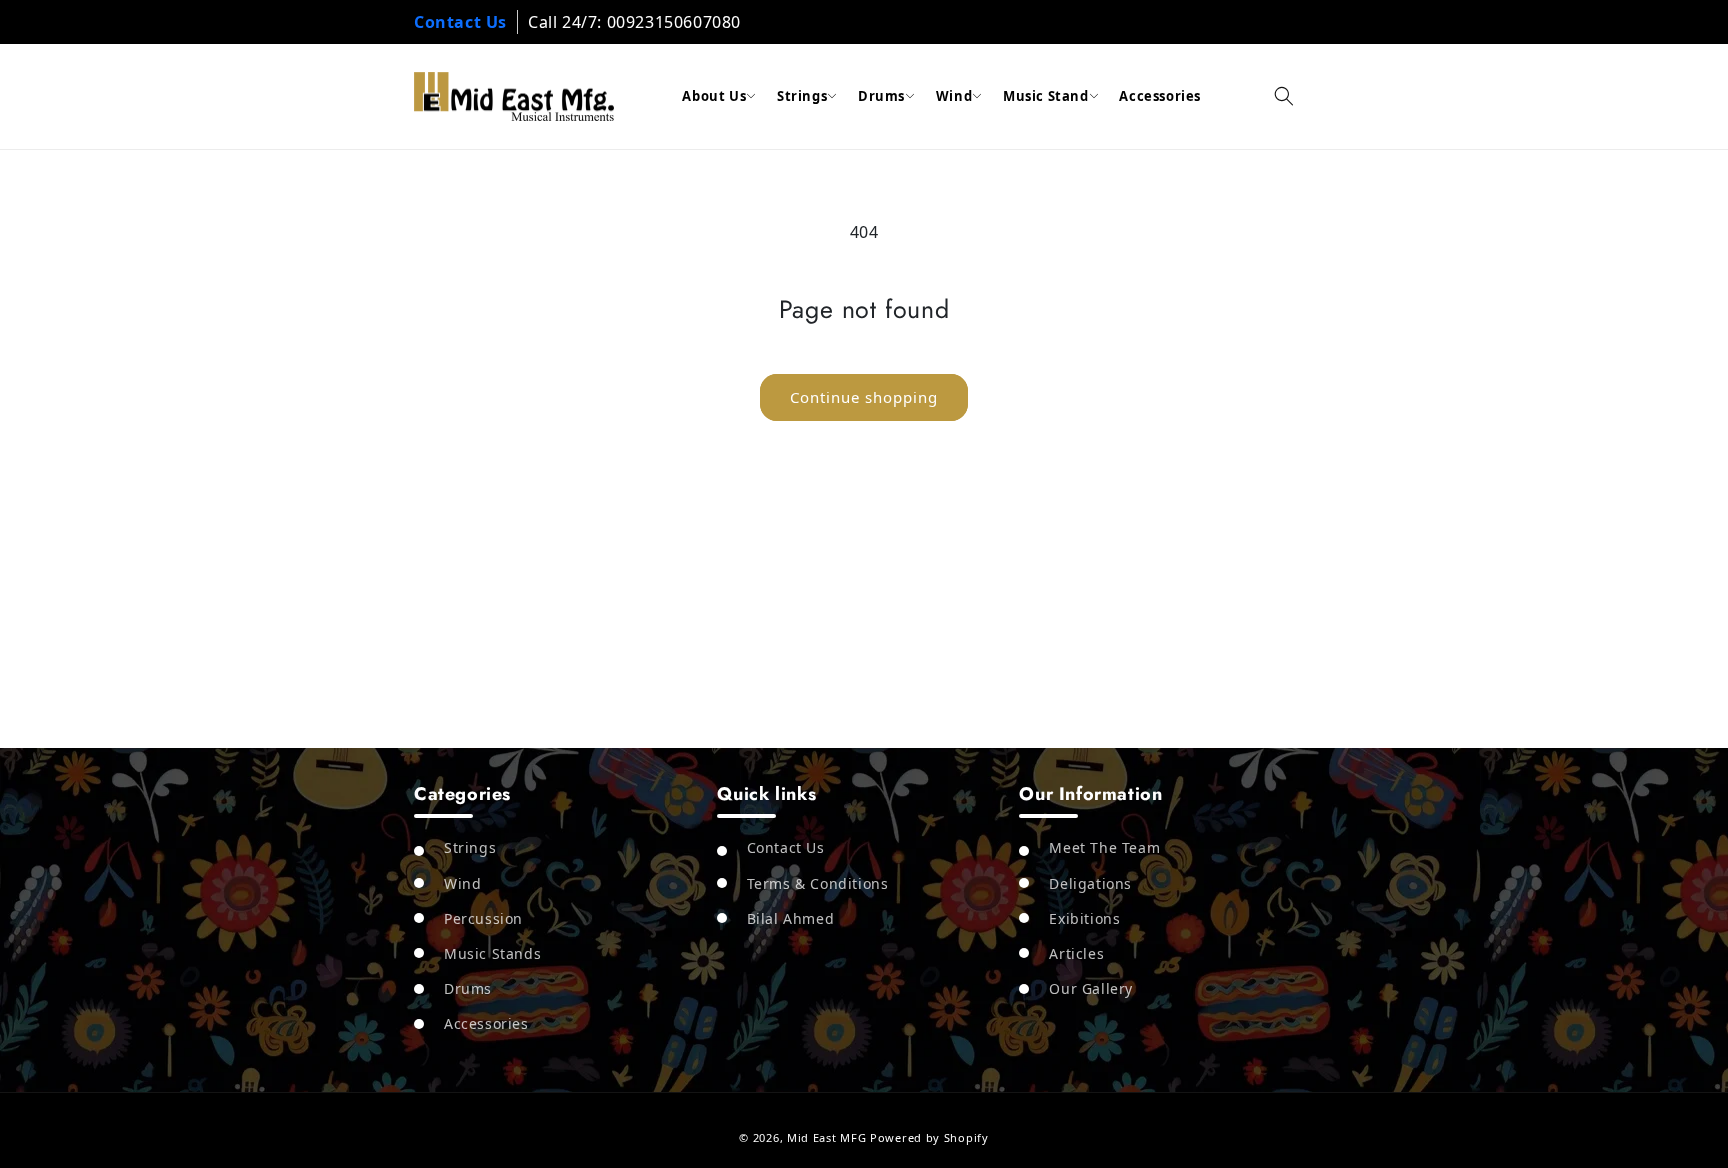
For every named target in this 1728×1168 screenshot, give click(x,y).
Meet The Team (1104, 847)
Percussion (483, 918)
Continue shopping (864, 397)
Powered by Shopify (929, 1137)
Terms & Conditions (818, 883)
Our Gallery (1091, 988)
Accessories (1160, 96)
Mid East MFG (826, 1137)
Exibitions (1084, 918)
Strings (802, 96)
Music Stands (492, 953)
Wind (954, 96)
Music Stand (1046, 96)
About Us (714, 96)
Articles (1076, 953)
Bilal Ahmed (791, 918)
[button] (1284, 96)
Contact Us (460, 22)
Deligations (1090, 883)
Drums (881, 96)
